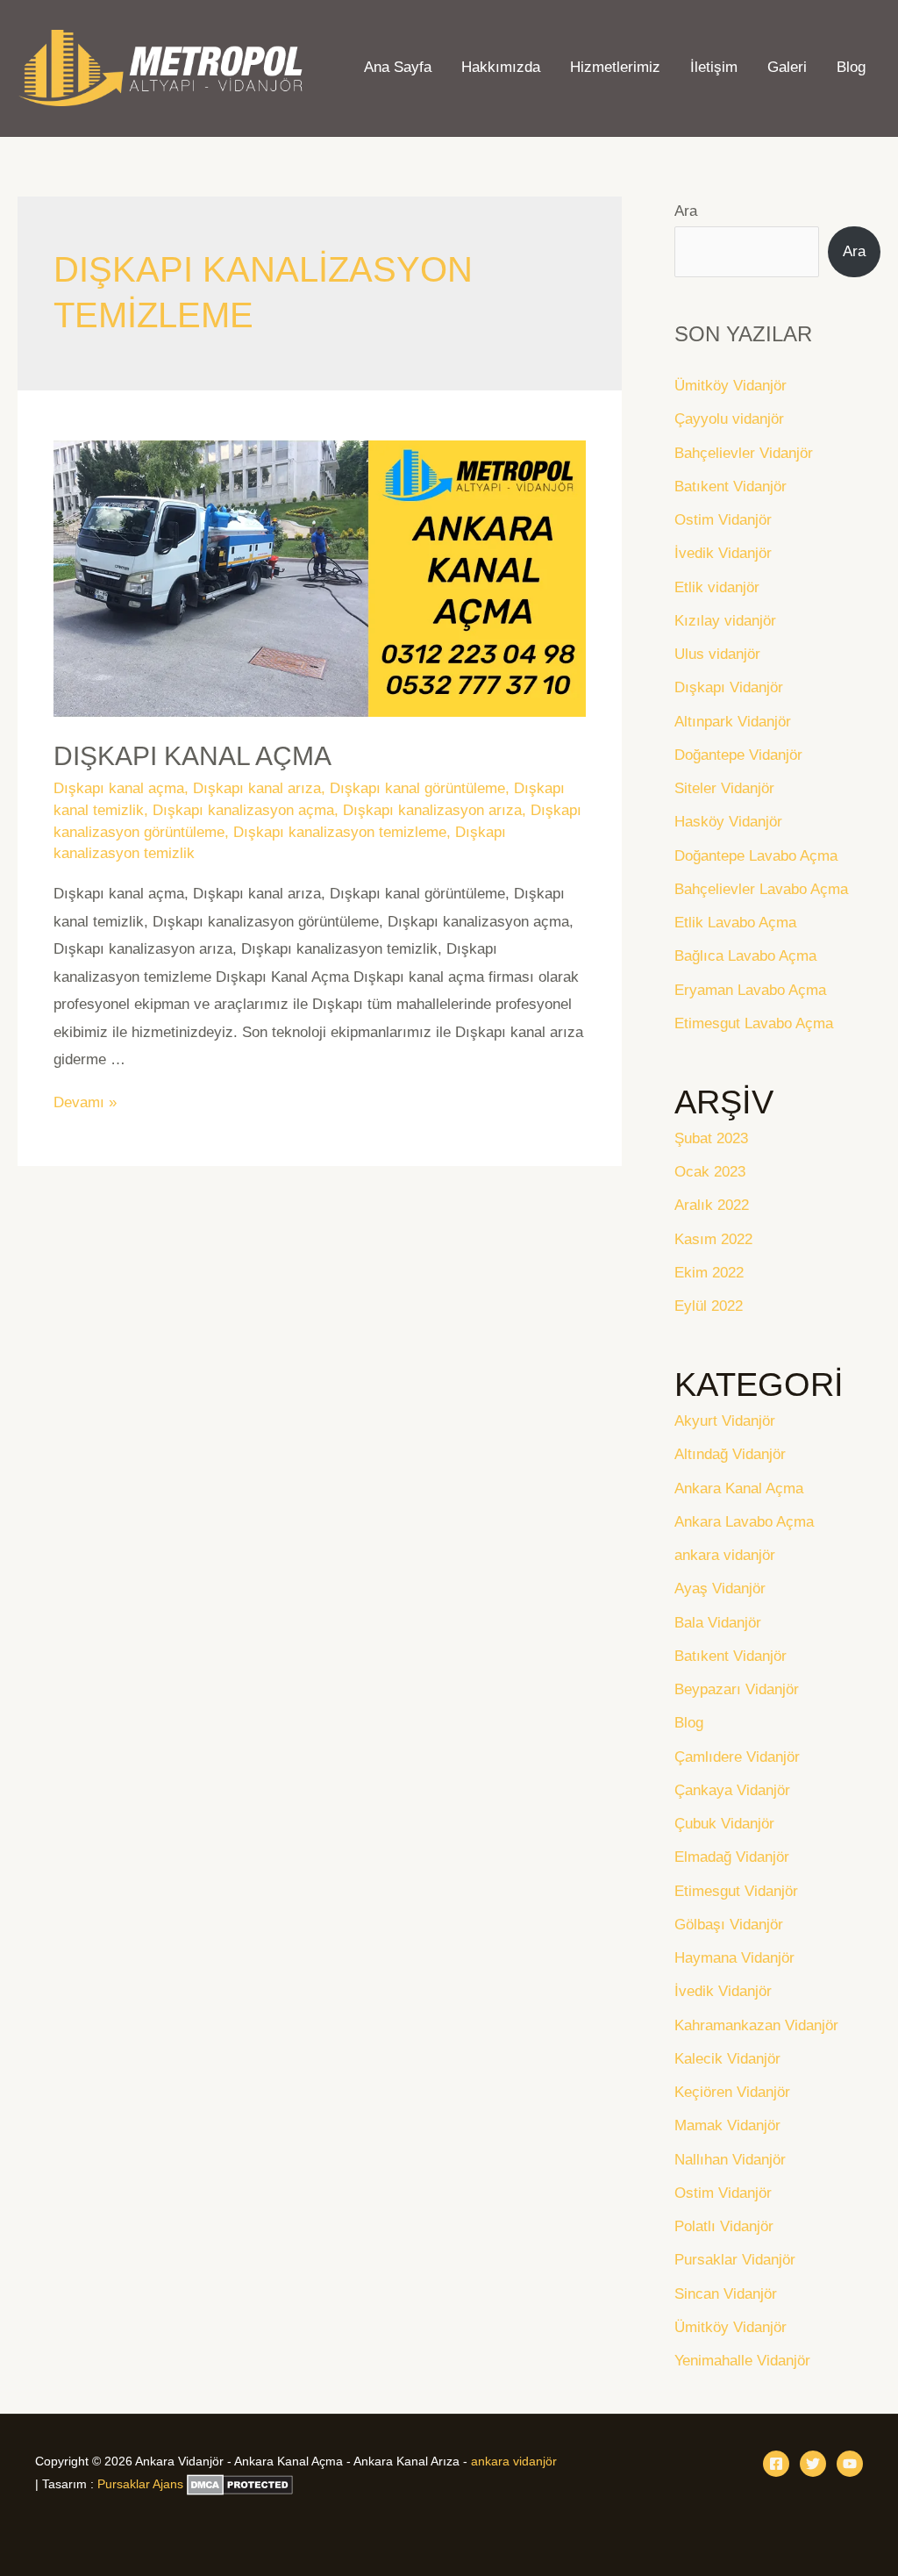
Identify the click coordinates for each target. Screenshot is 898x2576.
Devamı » (85, 1102)
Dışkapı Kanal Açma (192, 756)
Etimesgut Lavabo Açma (754, 1023)
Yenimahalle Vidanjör (742, 2361)
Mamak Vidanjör (727, 2125)
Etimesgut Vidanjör (736, 1891)
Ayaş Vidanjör (720, 1589)
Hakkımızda (501, 67)
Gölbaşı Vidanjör (729, 1925)
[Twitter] (813, 2464)
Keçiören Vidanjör (732, 2092)
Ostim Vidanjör (723, 520)
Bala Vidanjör (718, 1623)
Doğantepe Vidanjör (738, 755)
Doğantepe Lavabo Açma (756, 856)
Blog (851, 67)
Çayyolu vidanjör (729, 419)
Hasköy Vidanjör (728, 822)
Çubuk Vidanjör (724, 1824)
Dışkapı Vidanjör (729, 687)
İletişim (714, 67)
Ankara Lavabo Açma (744, 1522)
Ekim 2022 (709, 1273)
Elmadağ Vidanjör (732, 1857)
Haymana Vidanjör (734, 1958)
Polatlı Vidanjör (724, 2226)
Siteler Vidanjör (724, 788)
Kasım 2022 (713, 1239)
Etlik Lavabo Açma (735, 923)
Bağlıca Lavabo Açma (745, 956)
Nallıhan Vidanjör (730, 2160)
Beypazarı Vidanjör (737, 1689)
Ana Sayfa (398, 67)
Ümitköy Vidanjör (731, 386)
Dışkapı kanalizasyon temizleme (340, 832)
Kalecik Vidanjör (727, 2059)
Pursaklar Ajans (140, 2484)
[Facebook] (776, 2464)
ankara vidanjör (725, 1555)
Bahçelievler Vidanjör (744, 453)
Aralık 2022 (712, 1205)
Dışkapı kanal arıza (257, 788)
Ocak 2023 (710, 1172)
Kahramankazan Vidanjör (756, 2025)
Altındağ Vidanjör (730, 1454)
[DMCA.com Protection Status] (240, 2484)
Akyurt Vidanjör (725, 1421)
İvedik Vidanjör (723, 553)
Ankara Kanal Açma (739, 1488)
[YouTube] (850, 2464)
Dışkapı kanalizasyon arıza (432, 810)
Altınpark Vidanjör (733, 722)
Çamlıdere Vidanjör (737, 1757)
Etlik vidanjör (717, 587)
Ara (686, 211)
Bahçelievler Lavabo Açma (761, 889)
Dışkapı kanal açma (119, 788)
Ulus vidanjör (717, 654)
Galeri (787, 67)
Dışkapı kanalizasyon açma (243, 810)
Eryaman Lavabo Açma (750, 990)
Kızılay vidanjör (725, 621)
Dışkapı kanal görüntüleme (417, 788)
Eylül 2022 (709, 1306)
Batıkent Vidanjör (731, 487)
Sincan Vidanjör (726, 2294)
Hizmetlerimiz (615, 67)
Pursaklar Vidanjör (735, 2260)
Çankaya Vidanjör (732, 1790)
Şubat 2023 (711, 1138)
